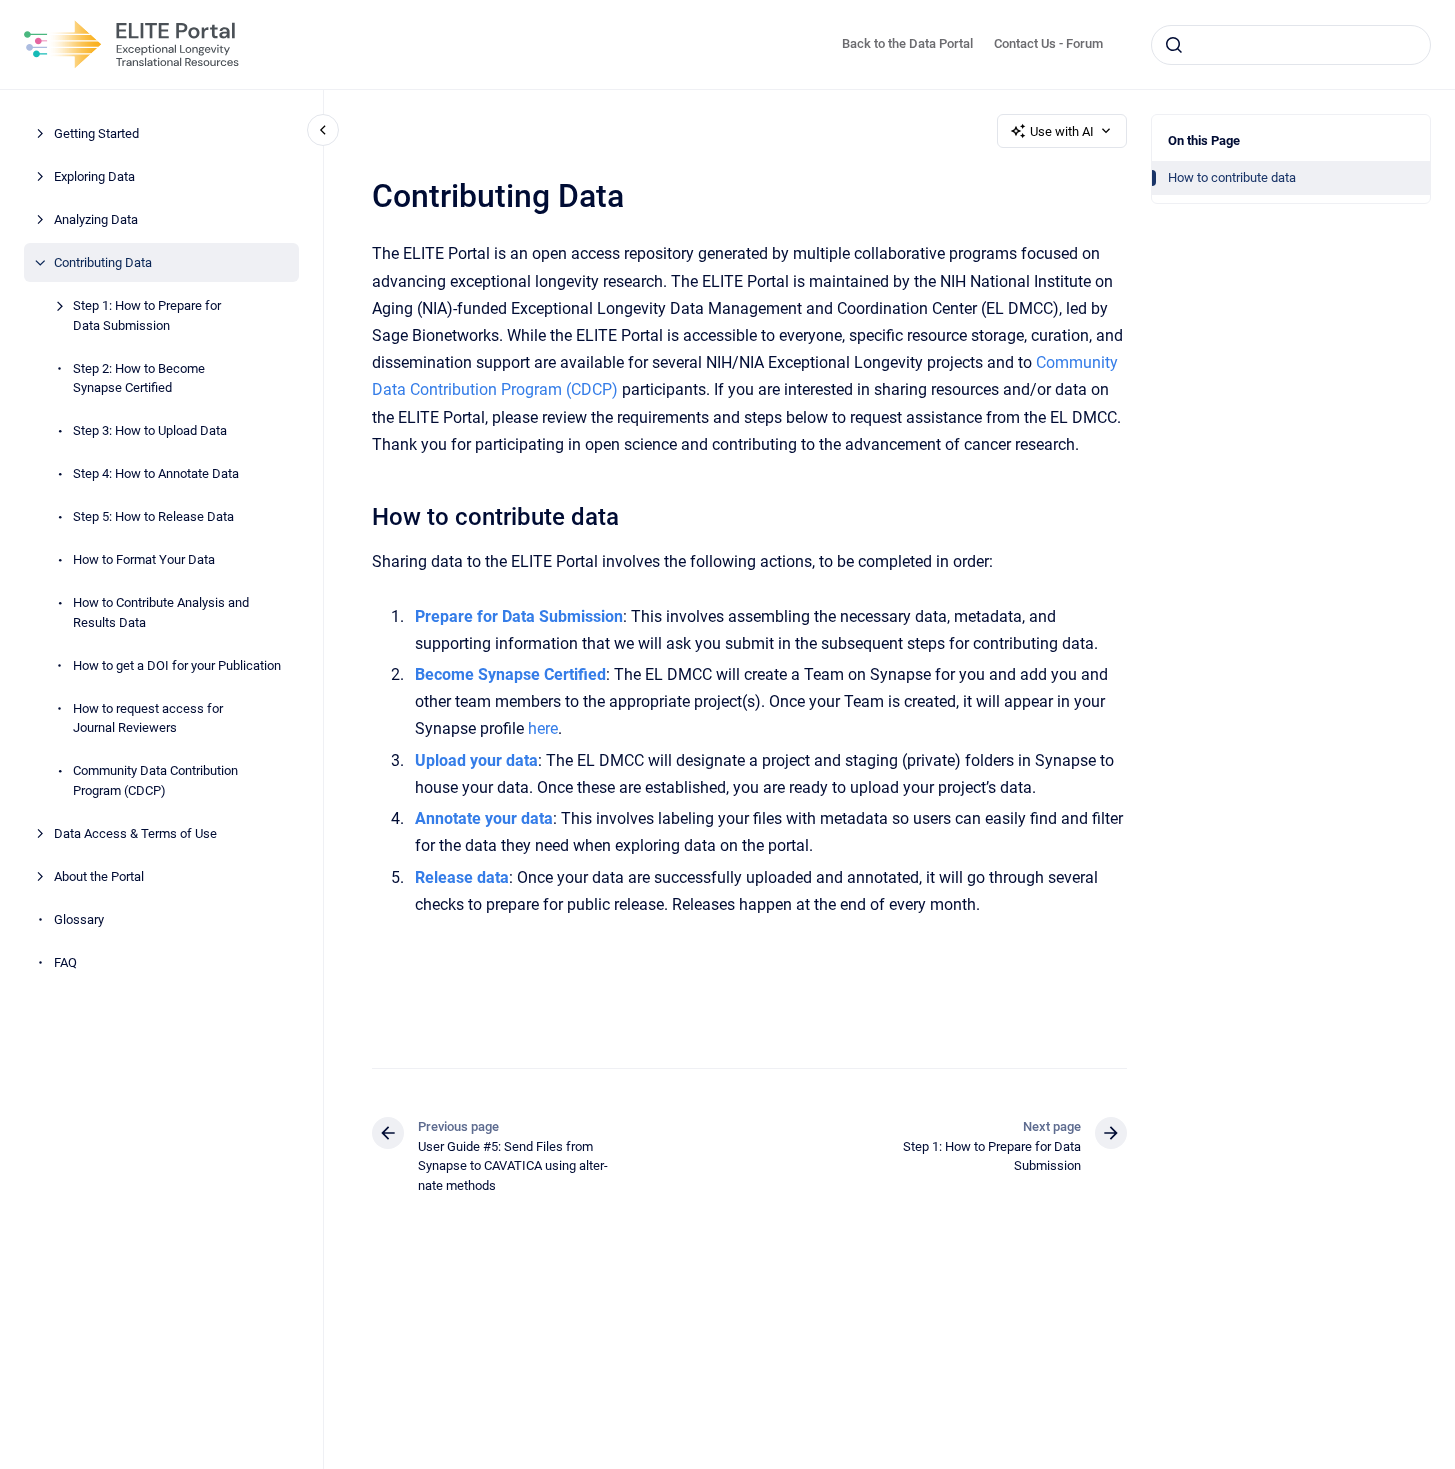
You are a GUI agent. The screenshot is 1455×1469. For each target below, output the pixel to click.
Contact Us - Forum (1048, 43)
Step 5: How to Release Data (153, 516)
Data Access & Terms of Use (135, 832)
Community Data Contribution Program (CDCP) (155, 780)
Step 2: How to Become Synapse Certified (139, 377)
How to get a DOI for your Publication (177, 664)
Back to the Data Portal (907, 43)
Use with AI (1062, 131)
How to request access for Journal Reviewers (148, 717)
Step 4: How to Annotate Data (156, 473)
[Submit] (1174, 45)
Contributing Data (103, 262)
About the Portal (99, 875)
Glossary (79, 918)
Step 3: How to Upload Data (150, 430)
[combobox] (1291, 45)
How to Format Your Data (144, 559)
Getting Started (96, 133)
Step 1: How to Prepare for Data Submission (147, 315)
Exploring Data (94, 176)
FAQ (65, 961)
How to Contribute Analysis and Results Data (161, 612)
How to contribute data (1232, 177)
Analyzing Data (96, 219)
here (543, 728)
